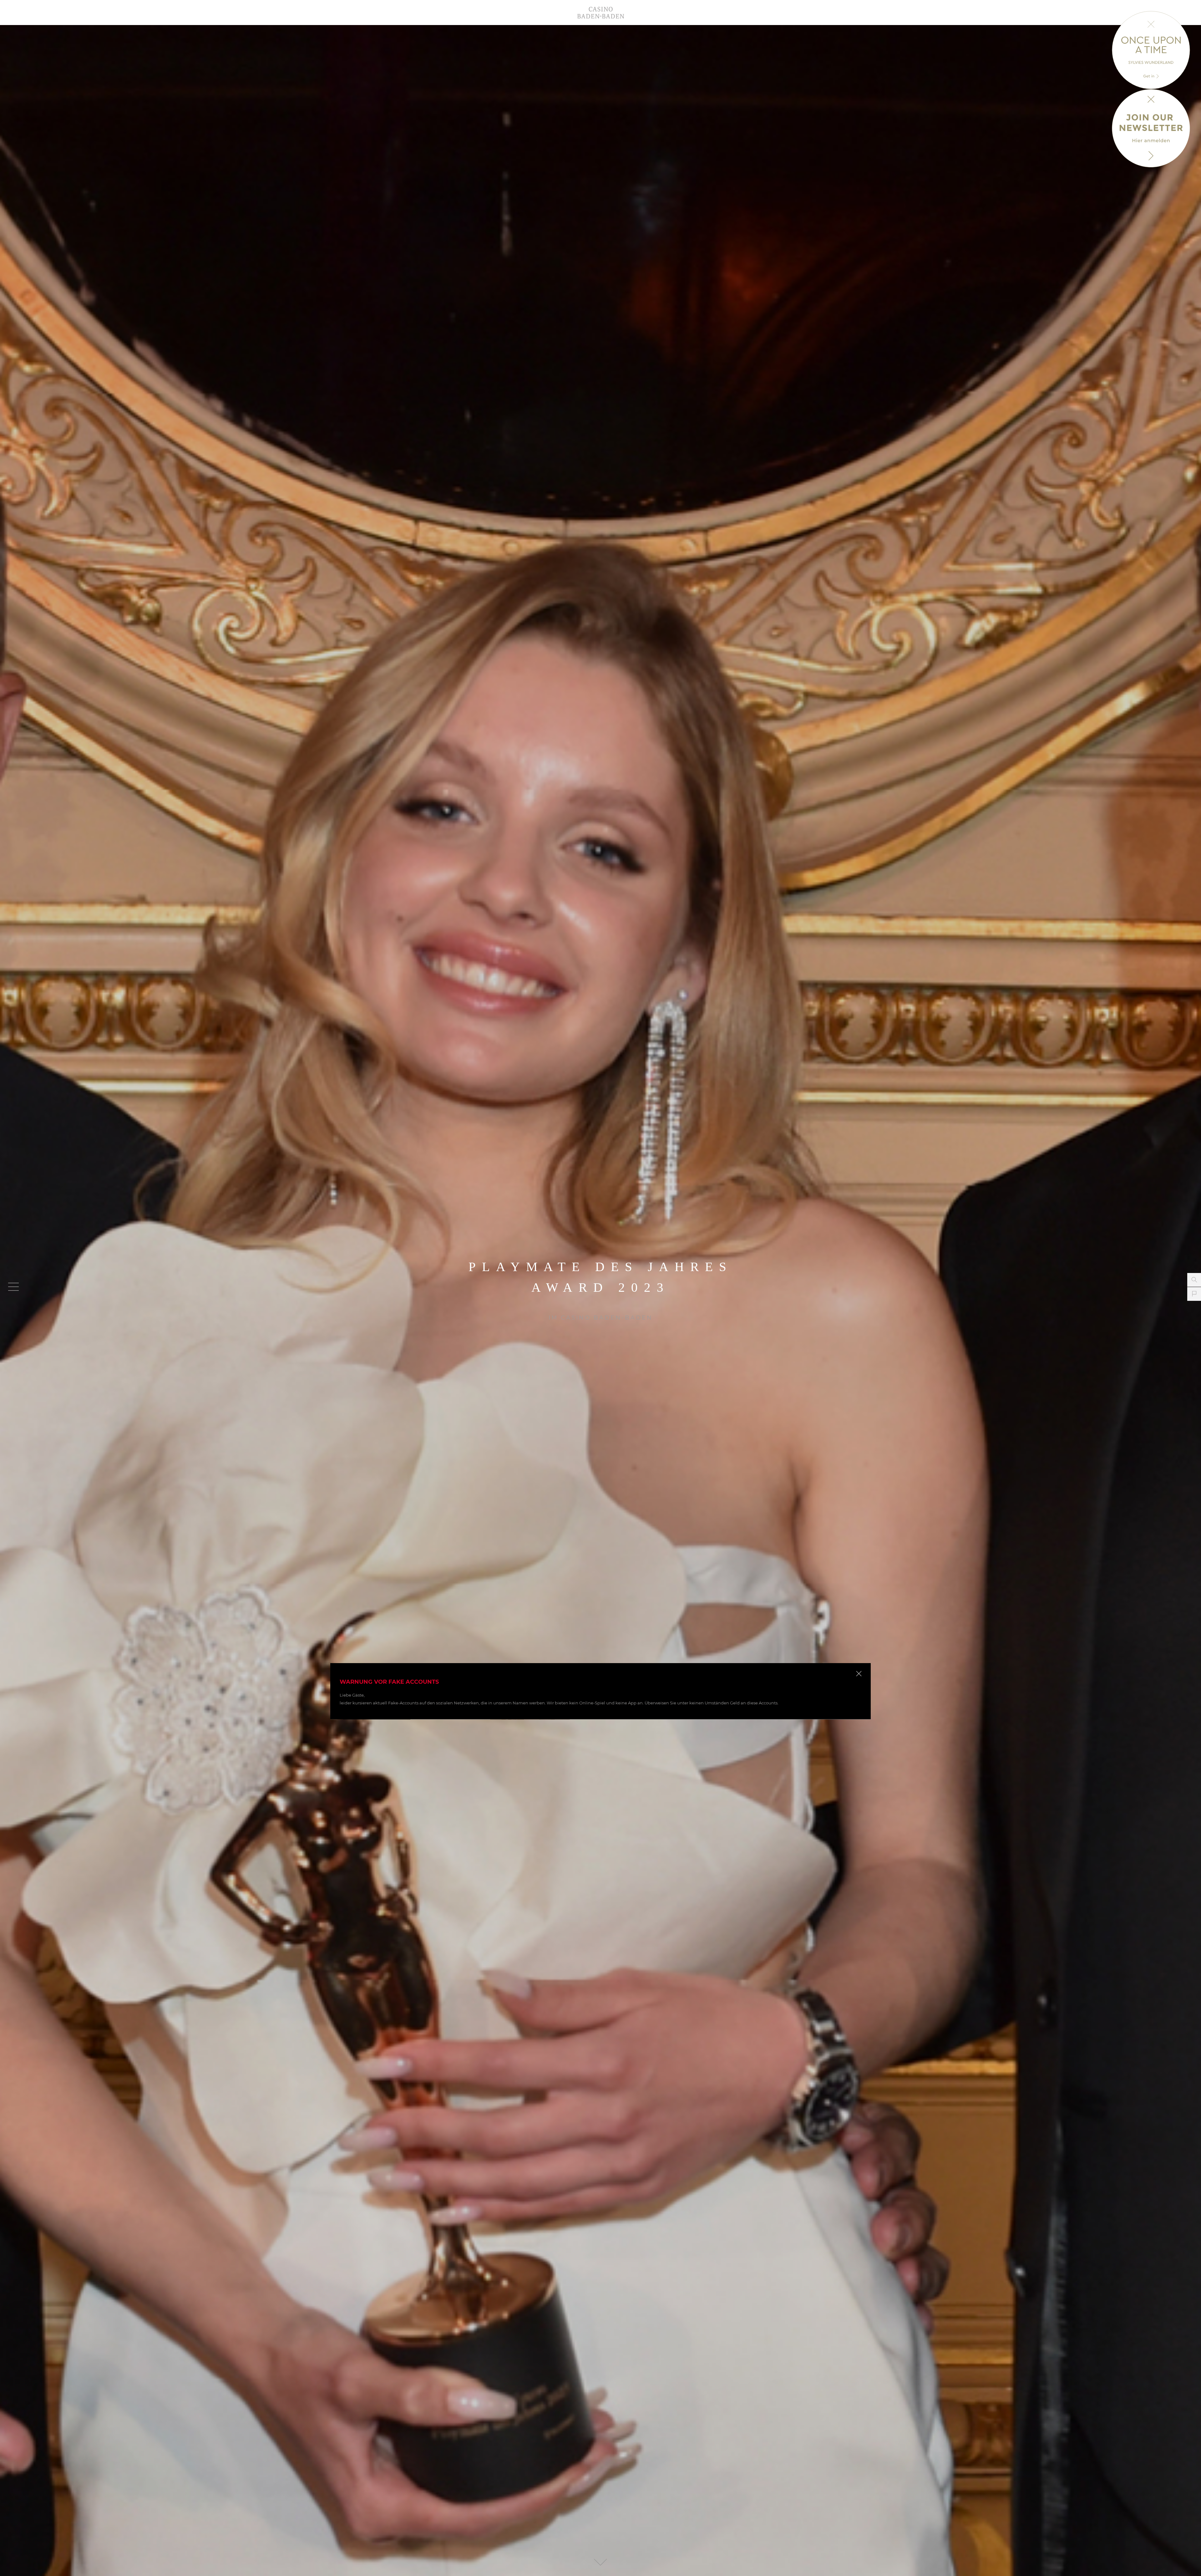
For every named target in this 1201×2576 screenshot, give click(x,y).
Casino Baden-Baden (600, 13)
